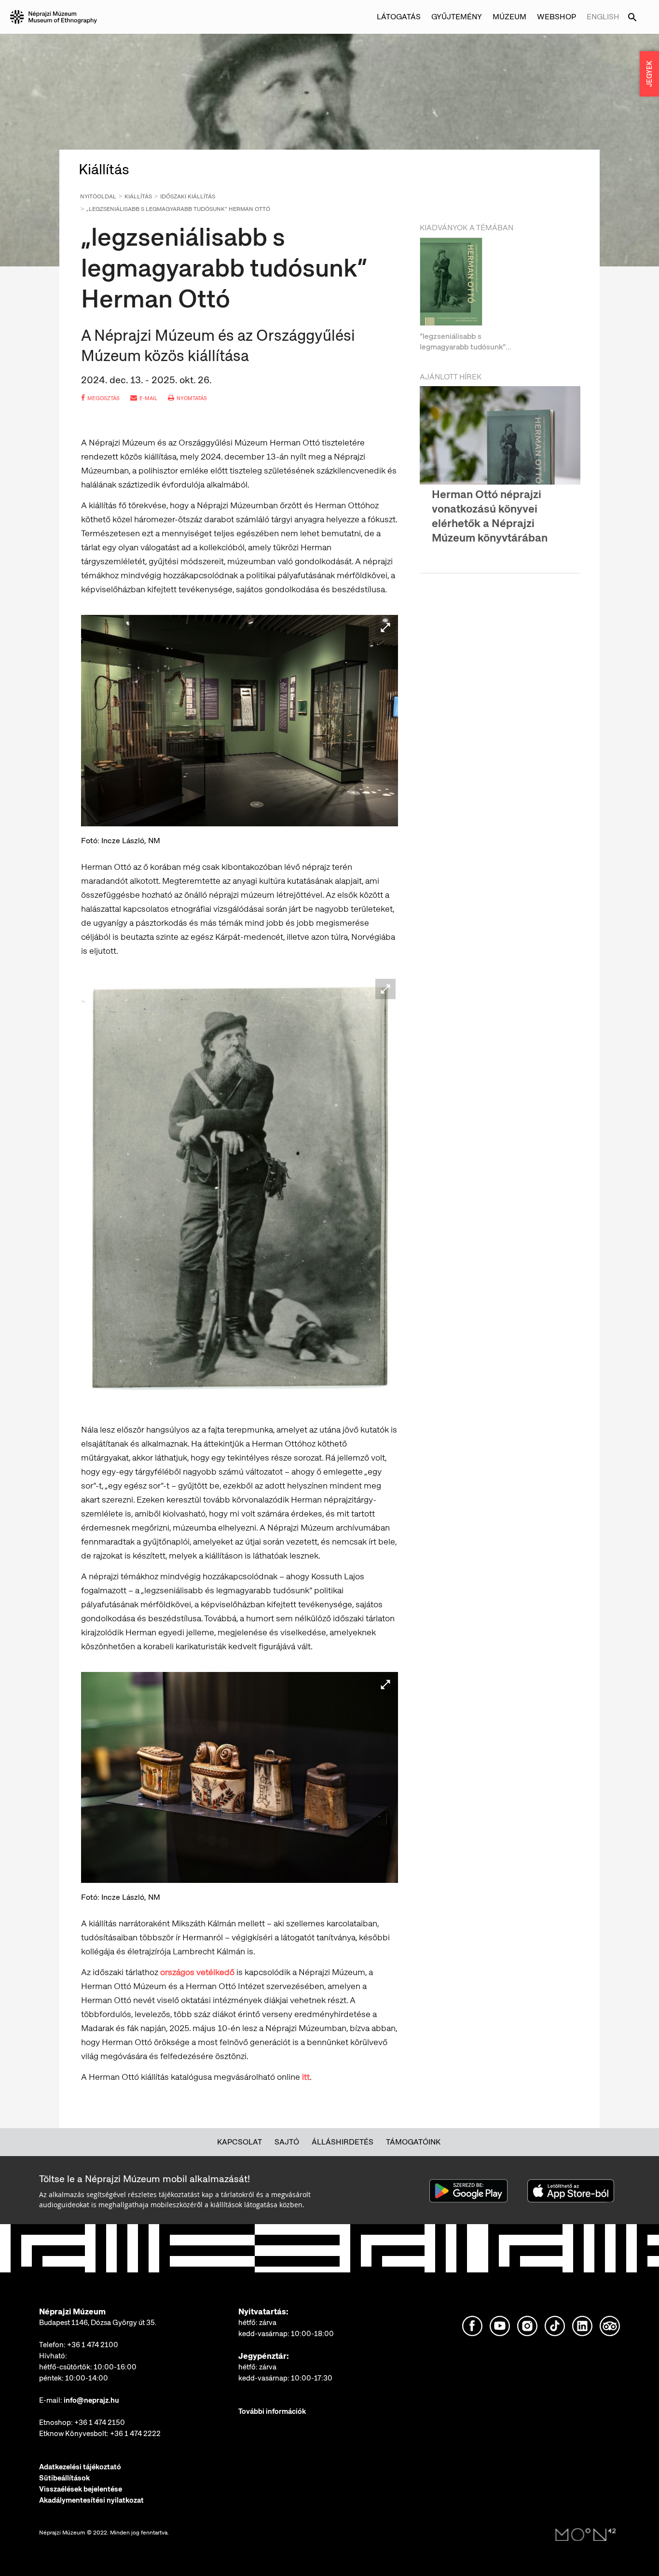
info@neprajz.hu (91, 2400)
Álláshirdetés (343, 2142)
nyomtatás (192, 398)
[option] (500, 295)
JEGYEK (649, 74)
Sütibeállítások (64, 2478)
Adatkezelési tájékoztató (80, 2467)
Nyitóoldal (98, 196)
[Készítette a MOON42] (586, 2535)
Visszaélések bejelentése (81, 2489)
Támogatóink (413, 2142)
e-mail (148, 398)
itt (306, 2077)
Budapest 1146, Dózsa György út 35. (98, 2323)
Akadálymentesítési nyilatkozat (91, 2500)
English (603, 17)
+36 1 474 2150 (100, 2423)
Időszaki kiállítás (188, 196)
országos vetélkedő (197, 1972)
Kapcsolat (240, 2142)
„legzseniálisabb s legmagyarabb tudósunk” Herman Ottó (178, 209)
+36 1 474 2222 (135, 2434)
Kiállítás (138, 196)
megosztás (103, 398)
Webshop (556, 17)
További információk (272, 2411)
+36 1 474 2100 (93, 2345)
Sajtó (287, 2142)
